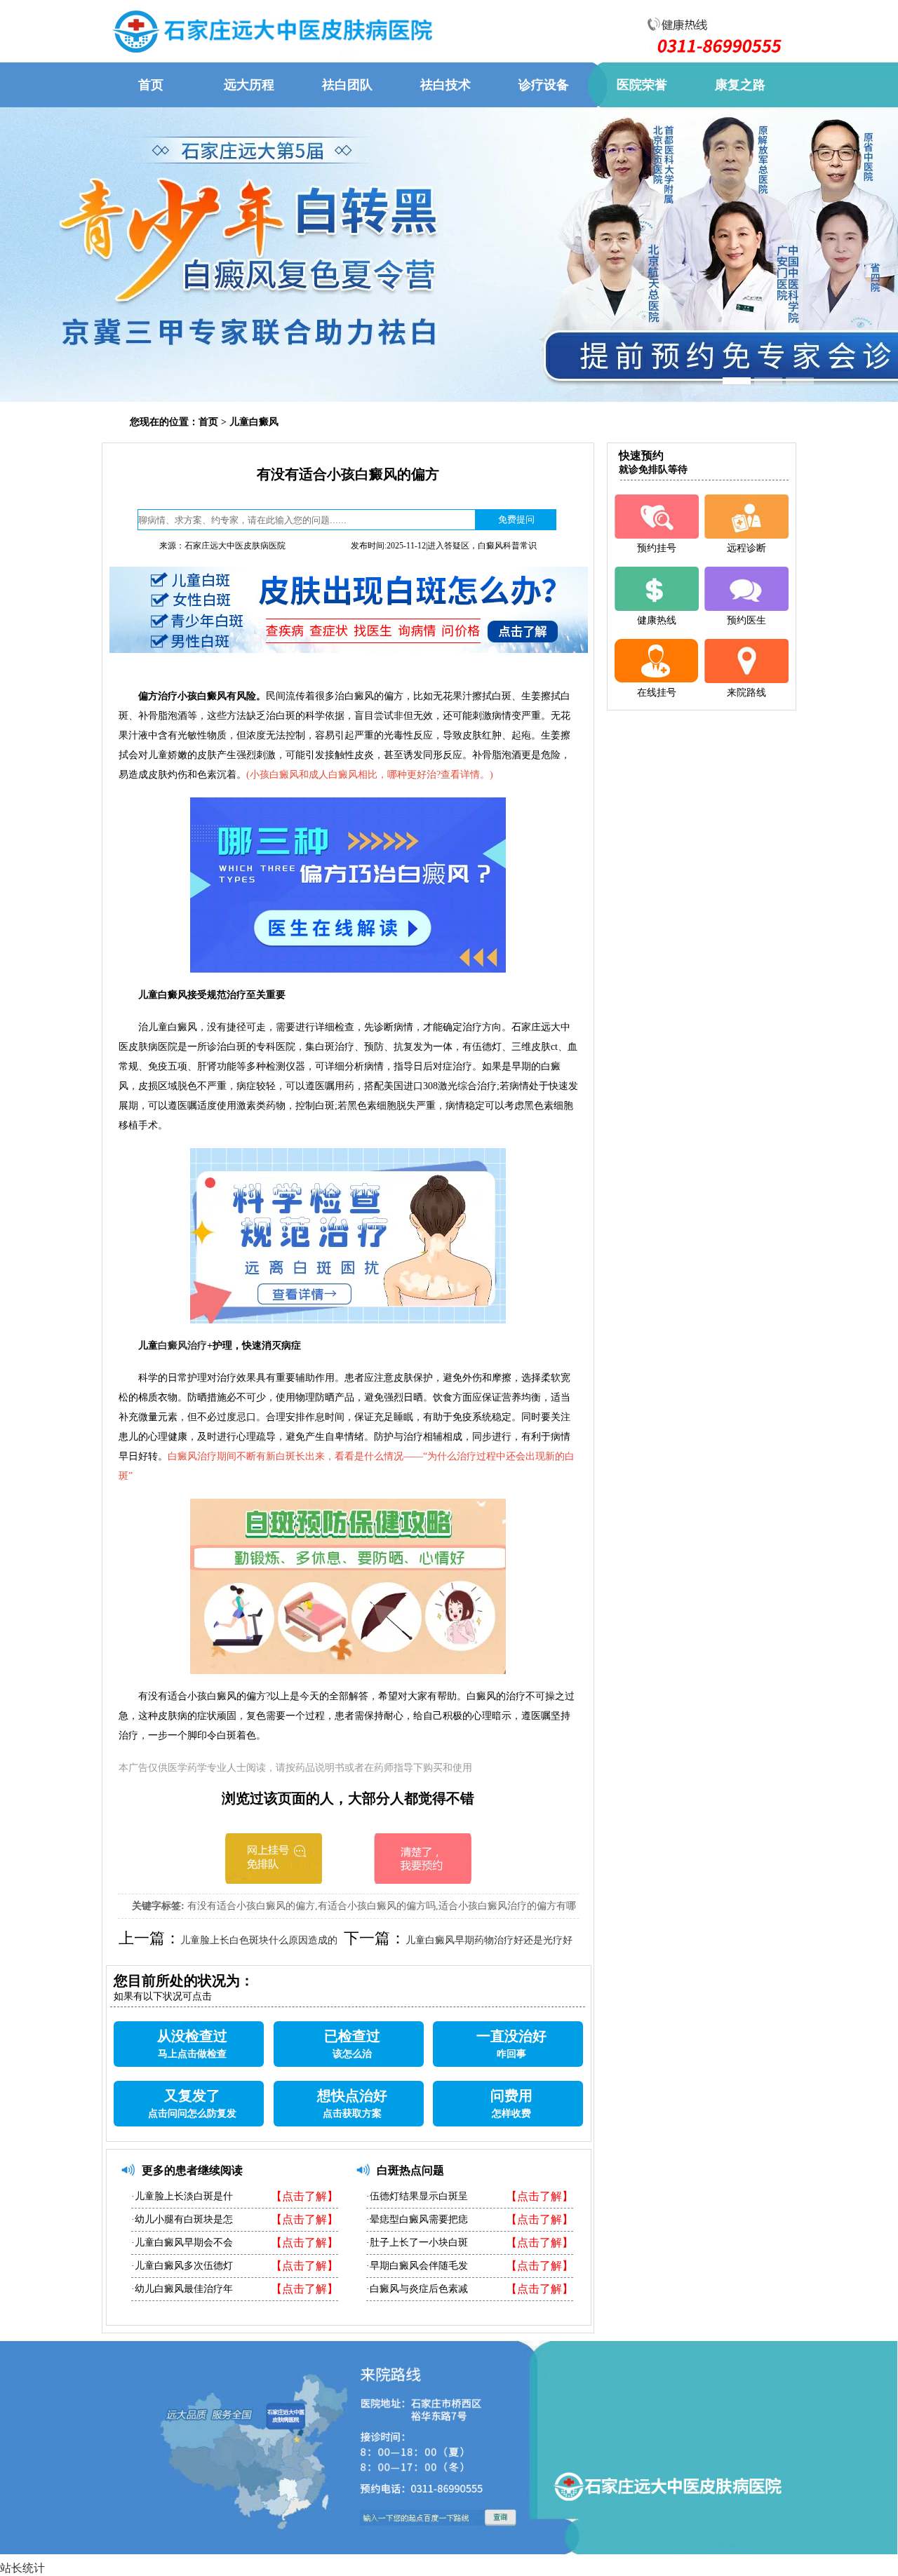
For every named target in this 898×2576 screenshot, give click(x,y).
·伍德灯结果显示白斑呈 (417, 2196)
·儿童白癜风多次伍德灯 (182, 2266)
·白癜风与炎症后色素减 (417, 2289)
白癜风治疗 (182, 1346)
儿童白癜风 (254, 422)
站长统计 (22, 2568)
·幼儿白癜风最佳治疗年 (182, 2289)
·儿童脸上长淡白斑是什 (182, 2196)
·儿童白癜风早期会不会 (182, 2243)
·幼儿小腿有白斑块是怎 (182, 2219)
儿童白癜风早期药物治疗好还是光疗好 (489, 1940)
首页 (208, 422)
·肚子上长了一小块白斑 (417, 2243)
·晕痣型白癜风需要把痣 (417, 2219)
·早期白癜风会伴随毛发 (417, 2266)
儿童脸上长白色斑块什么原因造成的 (259, 1940)
